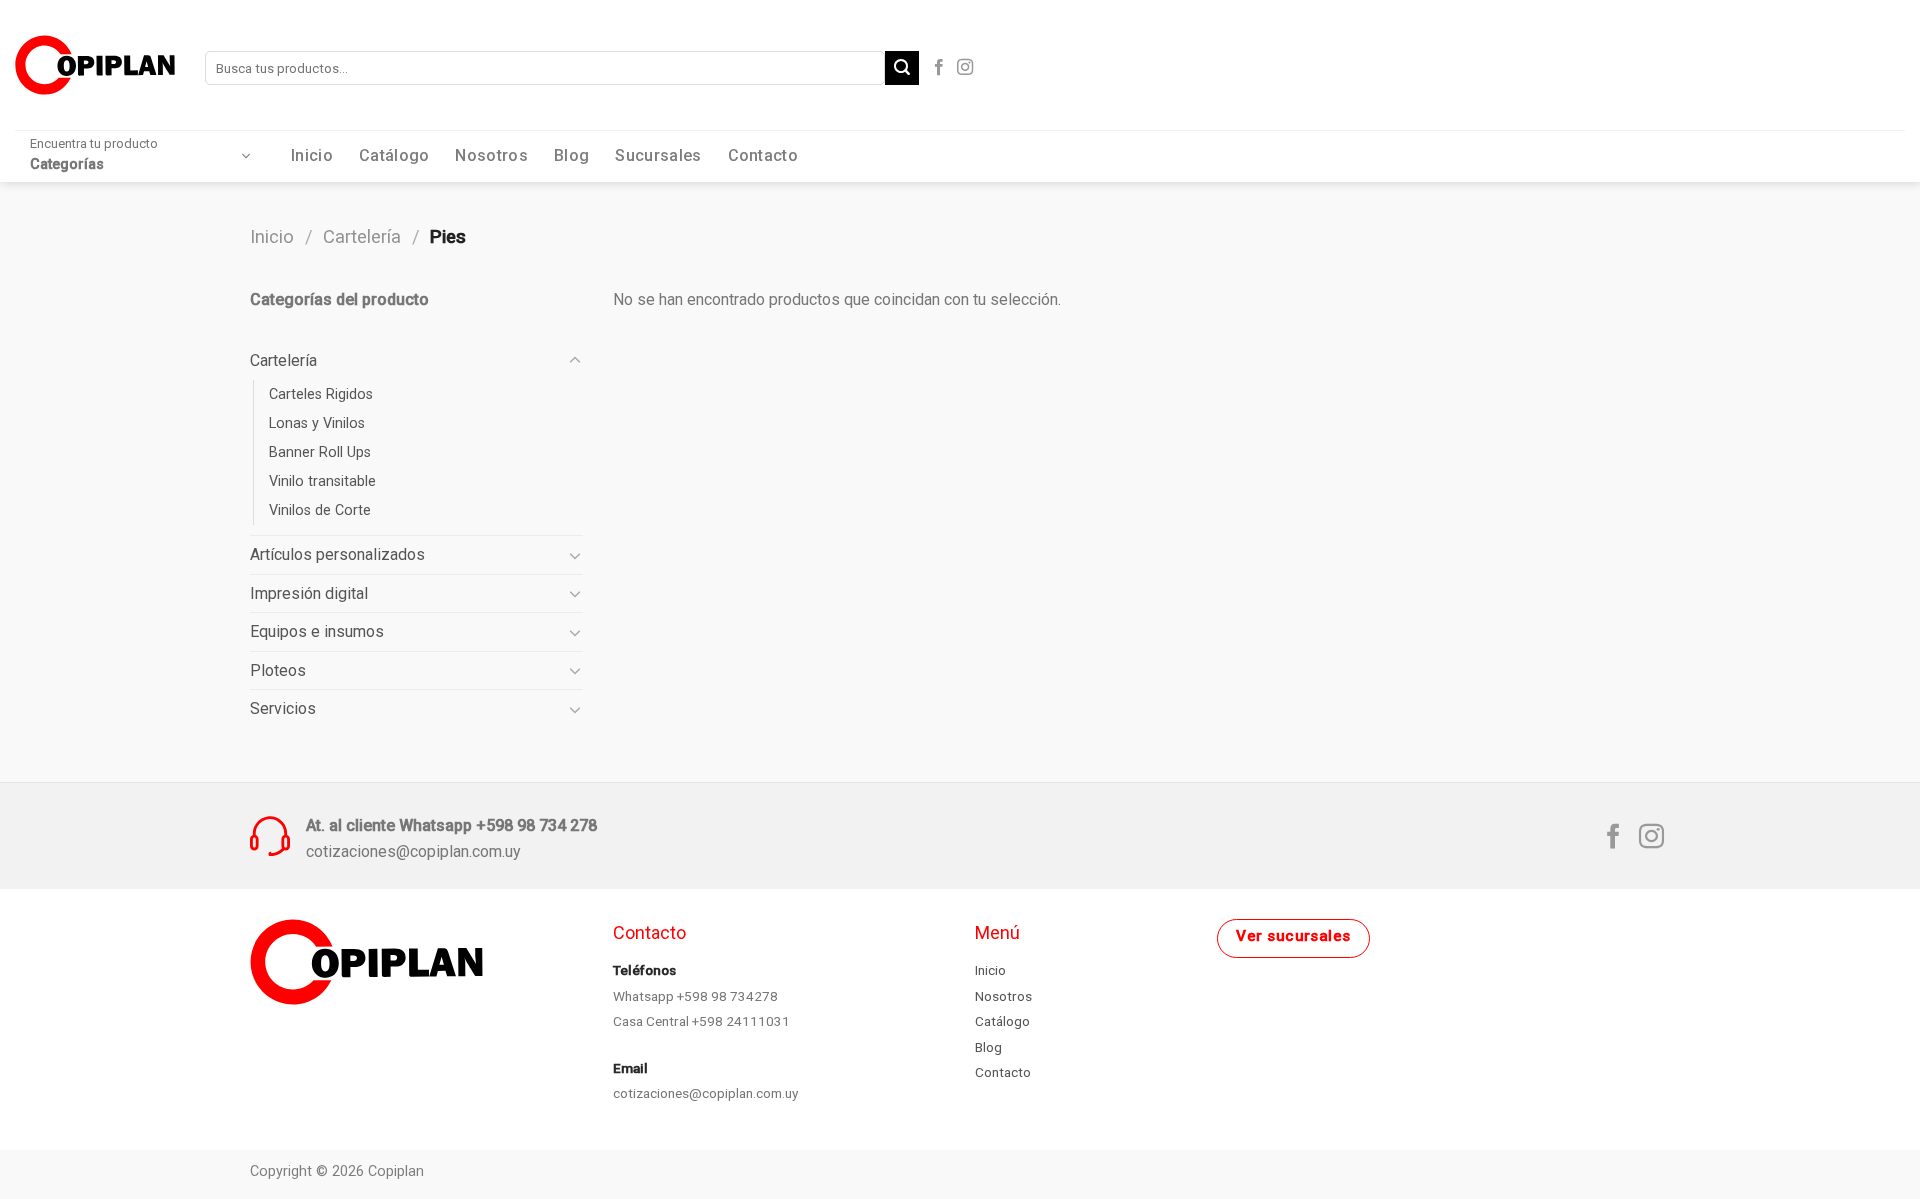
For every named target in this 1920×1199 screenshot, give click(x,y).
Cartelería (362, 236)
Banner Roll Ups (320, 452)
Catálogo (394, 155)
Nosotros (491, 155)
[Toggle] (575, 361)
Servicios (283, 708)
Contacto (763, 155)
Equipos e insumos (317, 631)
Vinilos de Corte (320, 510)
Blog (571, 155)
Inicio (312, 155)
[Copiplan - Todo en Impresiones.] (95, 64)
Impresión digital (309, 593)
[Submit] (902, 68)
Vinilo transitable (322, 481)
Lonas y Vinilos (317, 423)
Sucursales (658, 155)
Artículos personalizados (337, 554)
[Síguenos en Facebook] (939, 68)
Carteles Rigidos (321, 394)
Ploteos (278, 670)
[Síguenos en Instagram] (965, 68)
